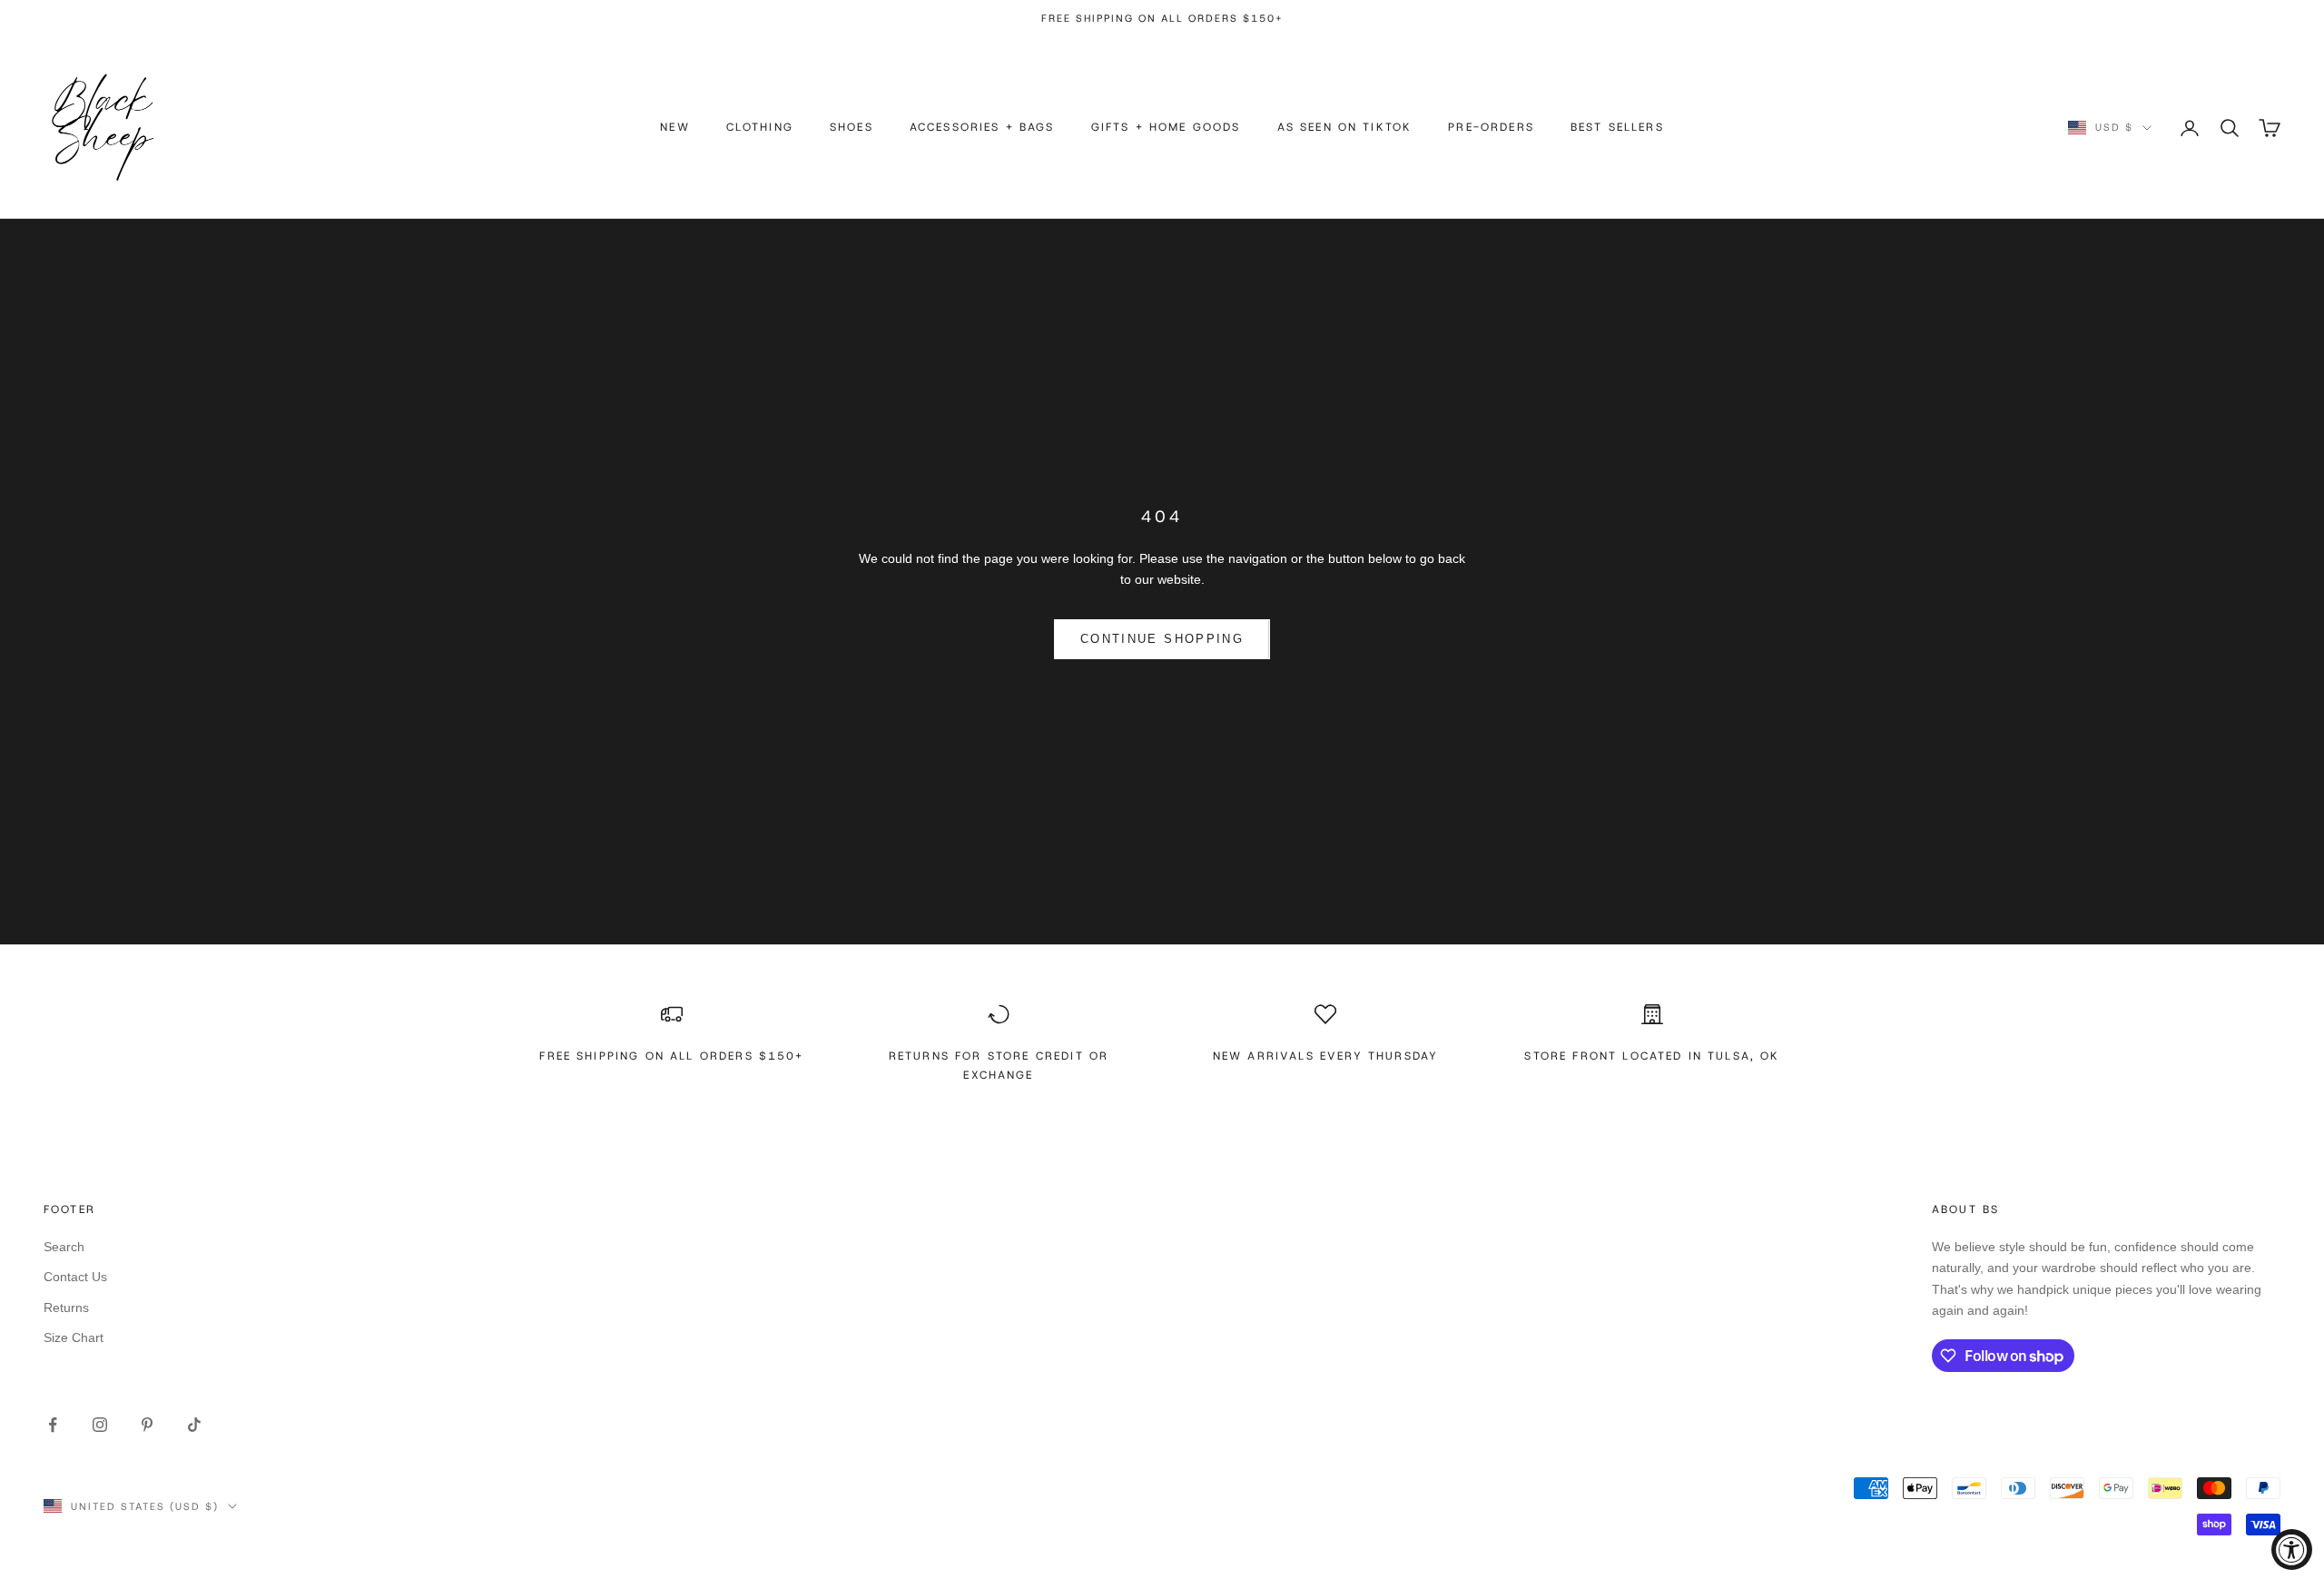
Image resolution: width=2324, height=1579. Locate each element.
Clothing (760, 127)
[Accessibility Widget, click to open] (2292, 1549)
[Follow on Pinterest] (147, 1425)
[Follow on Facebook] (53, 1425)
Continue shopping (1162, 639)
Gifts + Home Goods (1166, 127)
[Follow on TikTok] (194, 1425)
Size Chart (74, 1337)
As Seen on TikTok (1345, 127)
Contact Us (75, 1277)
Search (64, 1247)
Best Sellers (1617, 127)
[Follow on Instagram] (100, 1425)
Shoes (852, 127)
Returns (66, 1308)
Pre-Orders (1491, 127)
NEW (675, 127)
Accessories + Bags (982, 127)
